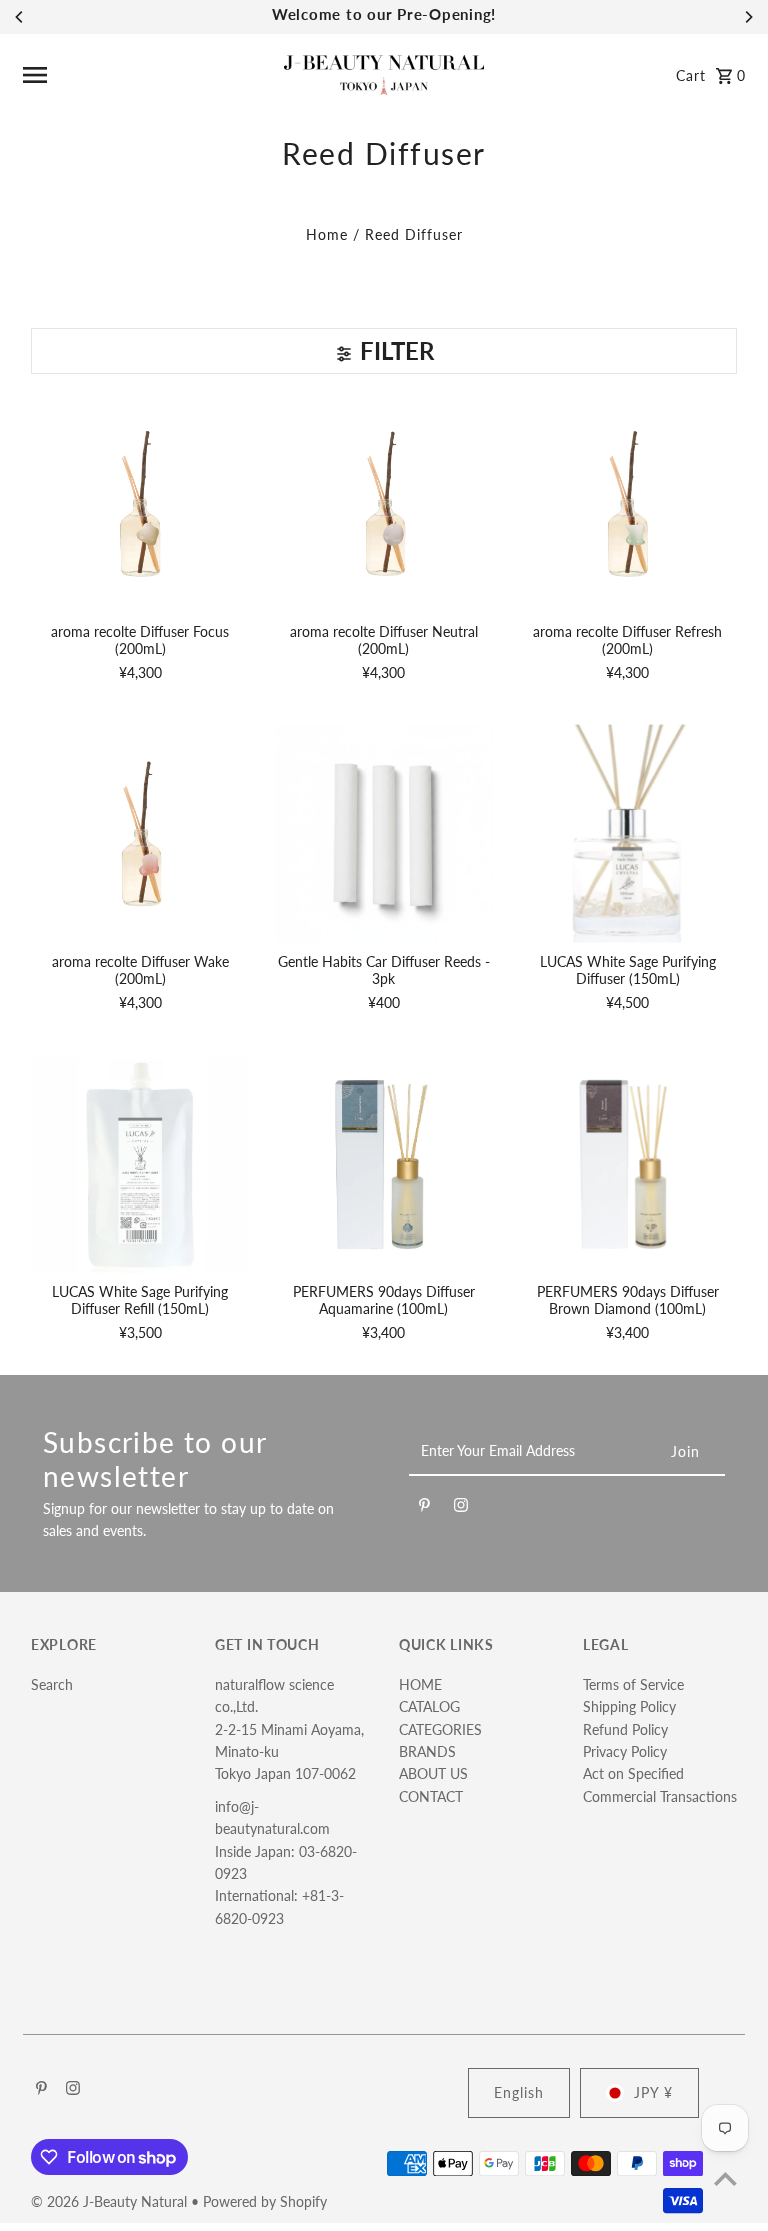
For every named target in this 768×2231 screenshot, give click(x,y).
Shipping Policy (629, 1706)
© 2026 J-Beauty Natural (111, 2201)
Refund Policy (625, 1729)
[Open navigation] (146, 75)
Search (52, 1684)
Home (327, 234)
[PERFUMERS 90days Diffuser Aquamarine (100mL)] (384, 1164)
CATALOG (429, 1706)
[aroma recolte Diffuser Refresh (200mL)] (627, 503)
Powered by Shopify (265, 2201)
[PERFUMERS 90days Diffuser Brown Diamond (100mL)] (627, 1164)
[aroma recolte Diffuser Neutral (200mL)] (384, 503)
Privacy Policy (625, 1751)
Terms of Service (633, 1684)
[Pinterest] (424, 1508)
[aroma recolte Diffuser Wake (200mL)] (140, 833)
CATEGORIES (440, 1729)
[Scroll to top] (725, 2178)
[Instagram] (461, 1508)
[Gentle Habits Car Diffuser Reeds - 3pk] (384, 833)
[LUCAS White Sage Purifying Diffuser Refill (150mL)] (140, 1164)
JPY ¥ (653, 2092)
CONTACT (431, 1796)
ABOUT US (433, 1773)
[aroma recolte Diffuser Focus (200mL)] (140, 503)
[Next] (748, 17)
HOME (420, 1684)
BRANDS (427, 1751)
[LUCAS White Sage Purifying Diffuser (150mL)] (627, 833)
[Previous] (20, 17)
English (519, 2092)
